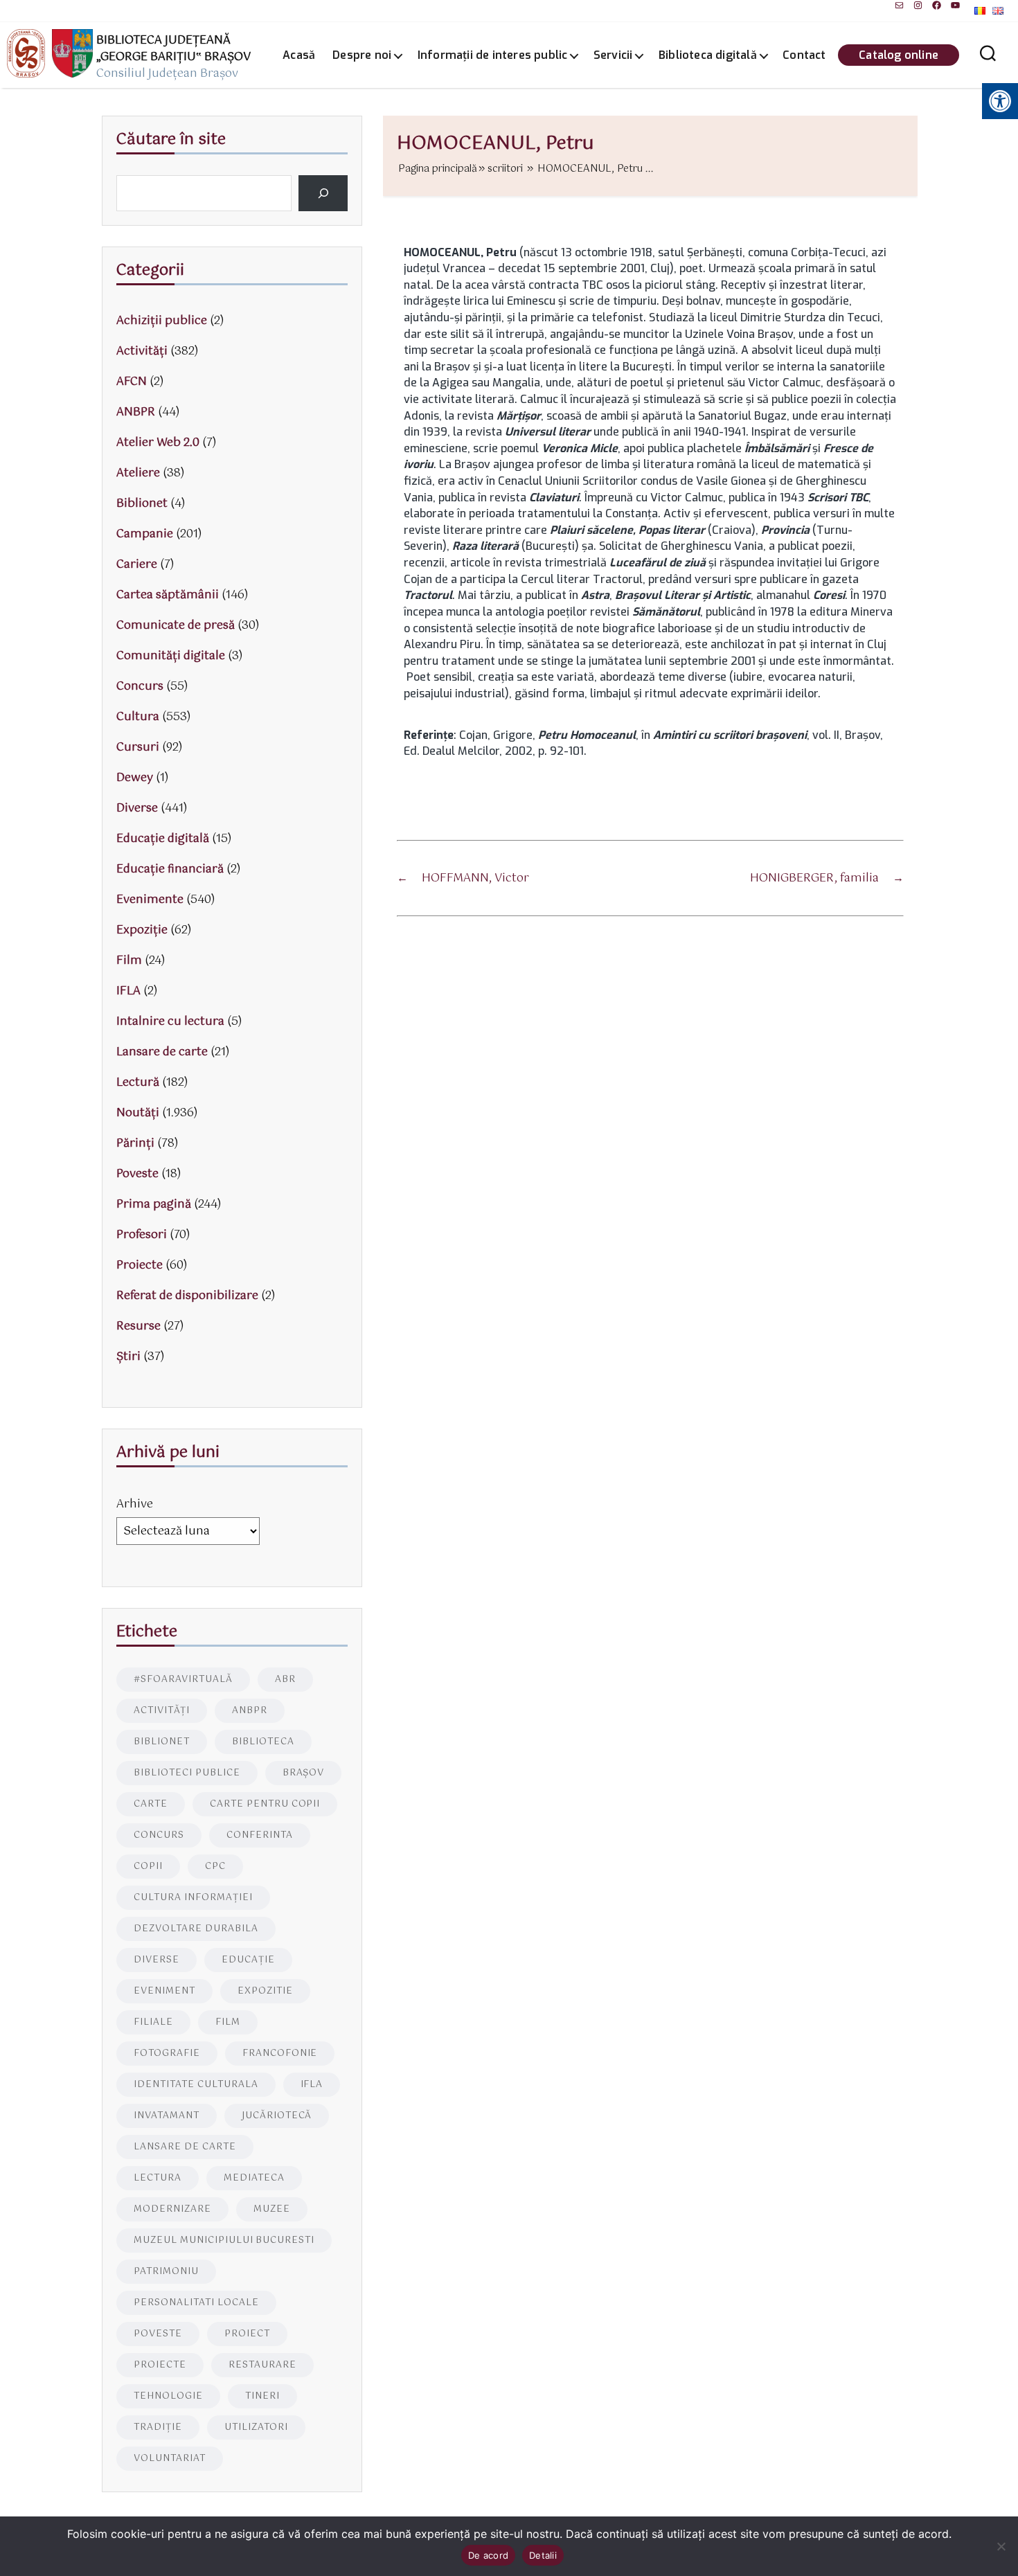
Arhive (135, 1504)
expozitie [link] (265, 1991)
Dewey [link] (135, 778)
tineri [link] (262, 2396)
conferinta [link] (260, 1835)
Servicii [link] (613, 55)
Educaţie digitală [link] (163, 839)
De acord (488, 2555)
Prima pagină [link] (154, 1205)
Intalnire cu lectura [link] (170, 1022)
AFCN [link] (132, 382)
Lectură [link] (138, 1083)
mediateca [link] (254, 2178)
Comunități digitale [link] (171, 656)
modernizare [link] (172, 2209)
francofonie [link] (280, 2054)
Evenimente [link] (150, 900)
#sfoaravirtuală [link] (183, 1680)
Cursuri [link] (138, 748)
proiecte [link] (160, 2365)
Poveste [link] (137, 1174)
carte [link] (151, 1804)
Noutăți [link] (138, 1113)
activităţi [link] (162, 1711)
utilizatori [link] (256, 2427)
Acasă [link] (299, 55)
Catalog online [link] (899, 55)
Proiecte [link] (140, 1265)
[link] (899, 5)
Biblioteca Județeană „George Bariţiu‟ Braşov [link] (173, 49)
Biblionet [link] (142, 504)
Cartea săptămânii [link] (168, 595)
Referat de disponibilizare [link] (187, 1296)
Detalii (543, 2555)
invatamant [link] (167, 2116)
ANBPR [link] (136, 412)
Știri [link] (128, 1357)
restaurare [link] (262, 2365)
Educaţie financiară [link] (170, 869)
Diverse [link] (137, 808)
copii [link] (148, 1867)
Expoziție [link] (142, 930)
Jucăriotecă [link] (277, 2116)
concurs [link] (159, 1835)
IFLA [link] (128, 991)
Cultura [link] (138, 717)
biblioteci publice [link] (187, 1773)
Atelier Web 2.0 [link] (158, 443)
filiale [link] (153, 2022)
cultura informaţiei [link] (193, 1898)
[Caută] (323, 193)
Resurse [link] (139, 1326)
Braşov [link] (304, 1773)
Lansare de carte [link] (162, 1052)
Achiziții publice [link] (162, 321)
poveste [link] (158, 2334)
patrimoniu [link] (166, 2272)
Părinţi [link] (135, 1144)
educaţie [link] (248, 1960)
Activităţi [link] (142, 351)
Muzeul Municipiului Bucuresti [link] (224, 2240)
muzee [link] (272, 2209)
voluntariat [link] (170, 2459)
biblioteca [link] (263, 1742)
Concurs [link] (140, 687)
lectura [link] (158, 2178)
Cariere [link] (137, 565)
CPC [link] (215, 1867)
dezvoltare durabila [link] (196, 1929)
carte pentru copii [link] (265, 1804)
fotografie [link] (167, 2054)
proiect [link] (247, 2334)
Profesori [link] (142, 1235)
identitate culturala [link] (196, 2085)
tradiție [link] (158, 2427)
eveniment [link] (164, 1991)
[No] (1001, 2546)
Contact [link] (804, 55)
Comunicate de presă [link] (176, 626)
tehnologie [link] (168, 2396)
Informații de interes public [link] (493, 55)
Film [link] (129, 961)
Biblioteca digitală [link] (708, 55)
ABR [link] (285, 1680)
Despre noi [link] (362, 55)
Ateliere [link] (138, 473)
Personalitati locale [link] (196, 2303)
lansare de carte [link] (185, 2147)
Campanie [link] (145, 534)
